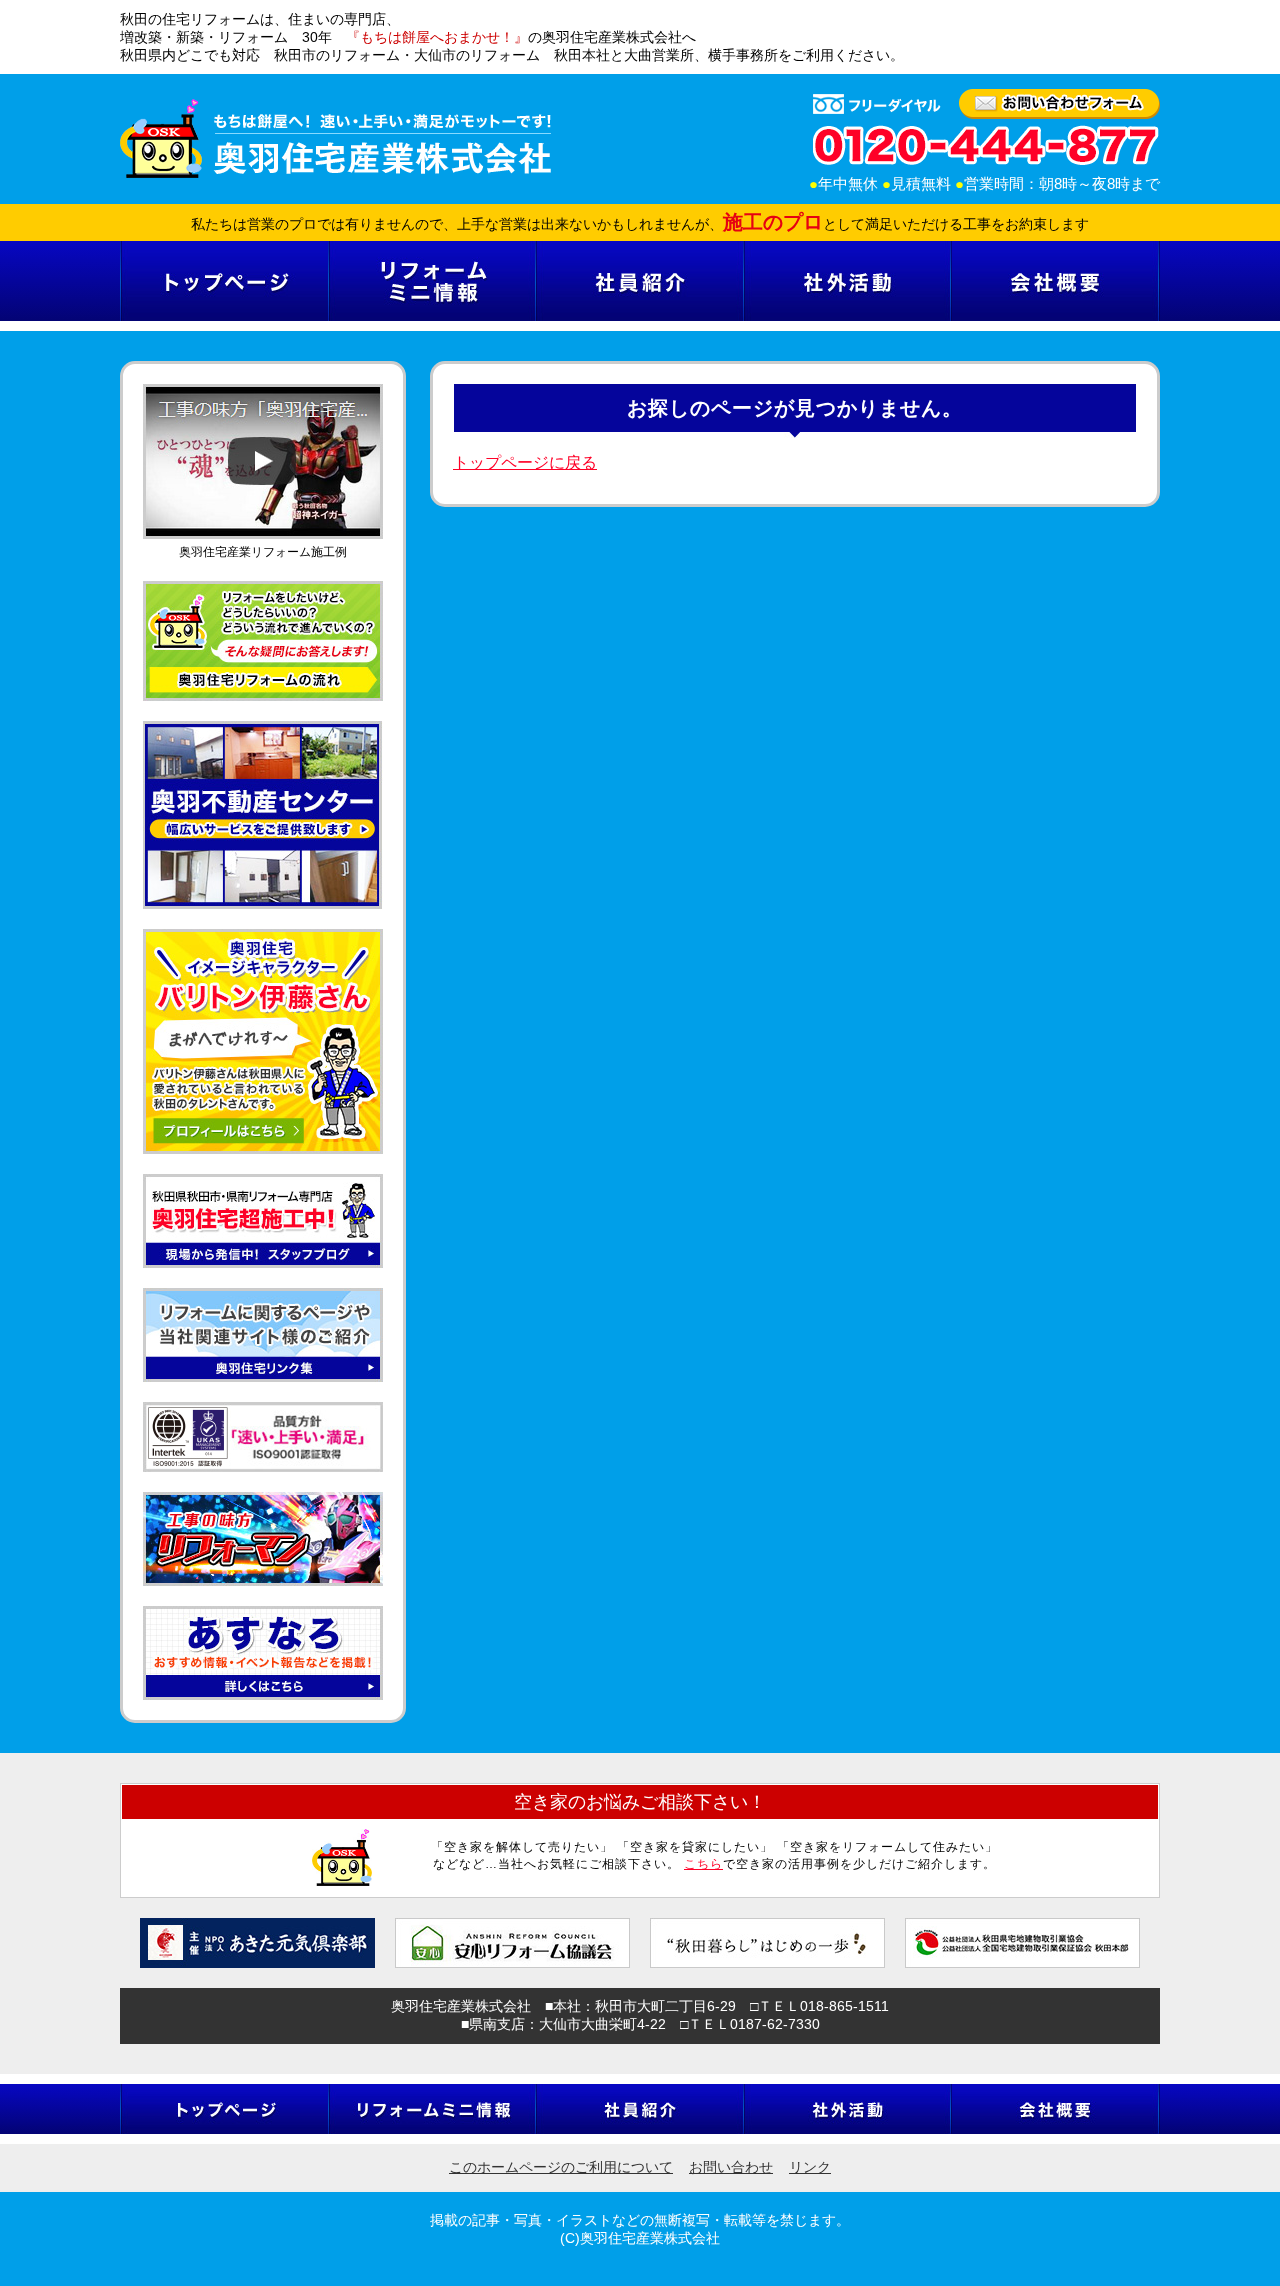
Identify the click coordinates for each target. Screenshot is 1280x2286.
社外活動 (846, 281)
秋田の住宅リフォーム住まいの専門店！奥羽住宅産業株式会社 (335, 138)
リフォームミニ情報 (431, 281)
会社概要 (1055, 281)
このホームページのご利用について (561, 2167)
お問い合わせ (731, 2167)
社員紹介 (639, 281)
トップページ (224, 281)
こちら (703, 1864)
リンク (810, 2167)
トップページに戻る (525, 462)
